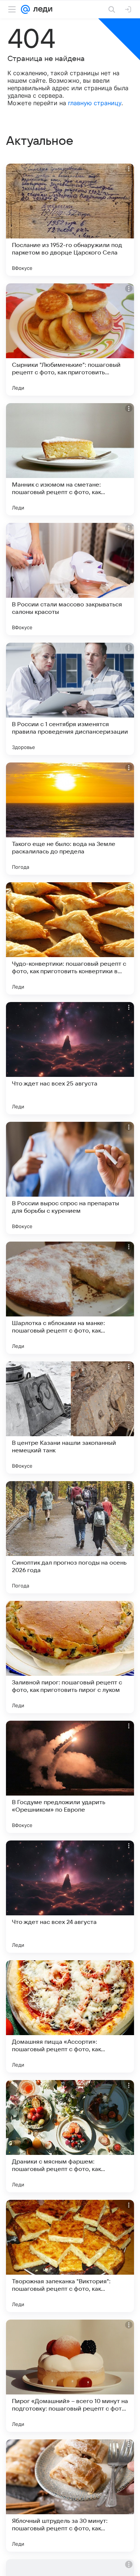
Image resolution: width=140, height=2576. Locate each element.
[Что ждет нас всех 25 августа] (70, 1058)
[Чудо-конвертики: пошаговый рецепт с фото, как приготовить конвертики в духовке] (70, 938)
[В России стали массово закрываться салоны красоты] (70, 579)
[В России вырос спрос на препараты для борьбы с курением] (70, 1178)
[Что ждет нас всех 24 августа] (70, 1897)
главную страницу (95, 103)
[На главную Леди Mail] (41, 9)
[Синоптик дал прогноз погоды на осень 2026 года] (70, 1537)
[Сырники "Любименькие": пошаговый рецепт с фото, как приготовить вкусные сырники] (70, 339)
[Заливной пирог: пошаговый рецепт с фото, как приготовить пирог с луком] (70, 1657)
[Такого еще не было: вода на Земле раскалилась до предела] (70, 819)
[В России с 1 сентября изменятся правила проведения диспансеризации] (70, 699)
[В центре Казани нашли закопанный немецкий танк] (70, 1418)
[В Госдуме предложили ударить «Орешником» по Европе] (70, 1777)
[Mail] (25, 9)
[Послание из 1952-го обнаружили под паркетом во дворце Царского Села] (70, 220)
